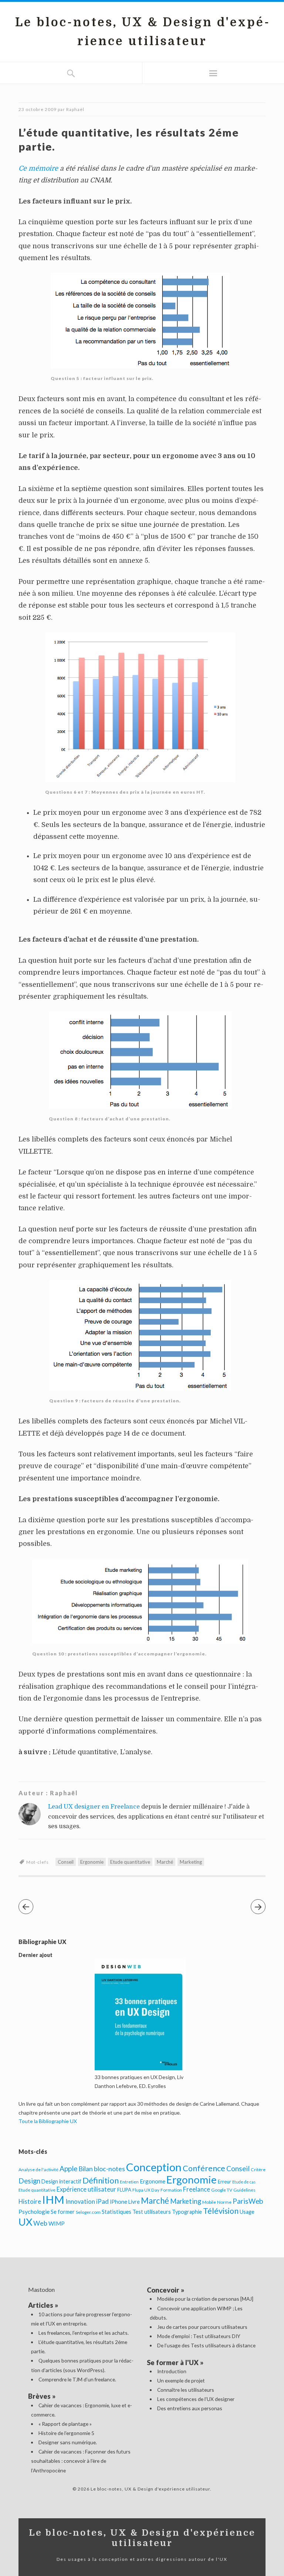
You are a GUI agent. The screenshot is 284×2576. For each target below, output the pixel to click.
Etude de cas (244, 2182)
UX (25, 2222)
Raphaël (75, 109)
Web (40, 2223)
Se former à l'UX (173, 2363)
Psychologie (34, 2211)
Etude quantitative (130, 1862)
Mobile (209, 2202)
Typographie (187, 2212)
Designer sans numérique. (68, 2442)
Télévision (221, 2211)
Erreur (224, 2182)
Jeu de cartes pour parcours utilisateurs (202, 2327)
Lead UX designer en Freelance (94, 1807)
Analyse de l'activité (38, 2170)
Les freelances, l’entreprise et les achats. (84, 2333)
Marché (165, 1862)
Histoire (30, 2202)
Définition (101, 2180)
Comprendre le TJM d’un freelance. (77, 2379)
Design (29, 2181)
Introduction (172, 2371)
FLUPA (124, 2190)
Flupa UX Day (146, 2190)
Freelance (197, 2189)
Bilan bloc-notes (102, 2169)
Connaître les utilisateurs (186, 2390)
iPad (102, 2201)
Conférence (204, 2168)
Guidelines (244, 2190)
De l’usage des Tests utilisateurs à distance (206, 2345)
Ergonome (153, 2181)
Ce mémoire (38, 168)
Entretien (129, 2182)
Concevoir (163, 2290)
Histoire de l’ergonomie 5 (66, 2433)
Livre (134, 2202)
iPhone (119, 2202)
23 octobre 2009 (38, 109)
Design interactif (61, 2181)
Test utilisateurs (152, 2212)
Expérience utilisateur (86, 2189)
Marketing (191, 1862)
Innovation (80, 2202)
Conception (154, 2167)
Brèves (39, 2396)
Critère (258, 2170)
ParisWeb (248, 2201)
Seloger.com (88, 2212)
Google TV (222, 2190)
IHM (53, 2200)
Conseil (66, 1862)
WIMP (57, 2223)
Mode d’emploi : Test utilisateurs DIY (199, 2336)
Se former (63, 2212)
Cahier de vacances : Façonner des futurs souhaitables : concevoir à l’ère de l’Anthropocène (81, 2461)
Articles (41, 2305)
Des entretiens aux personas (190, 2408)
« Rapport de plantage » (65, 2424)
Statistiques (116, 2212)
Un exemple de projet (181, 2380)
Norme (224, 2202)
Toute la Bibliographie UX (48, 2121)
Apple (68, 2168)
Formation (171, 2190)
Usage (247, 2212)
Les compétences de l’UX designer (196, 2399)
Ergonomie (92, 1862)
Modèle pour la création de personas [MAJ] (205, 2299)
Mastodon (41, 2289)
